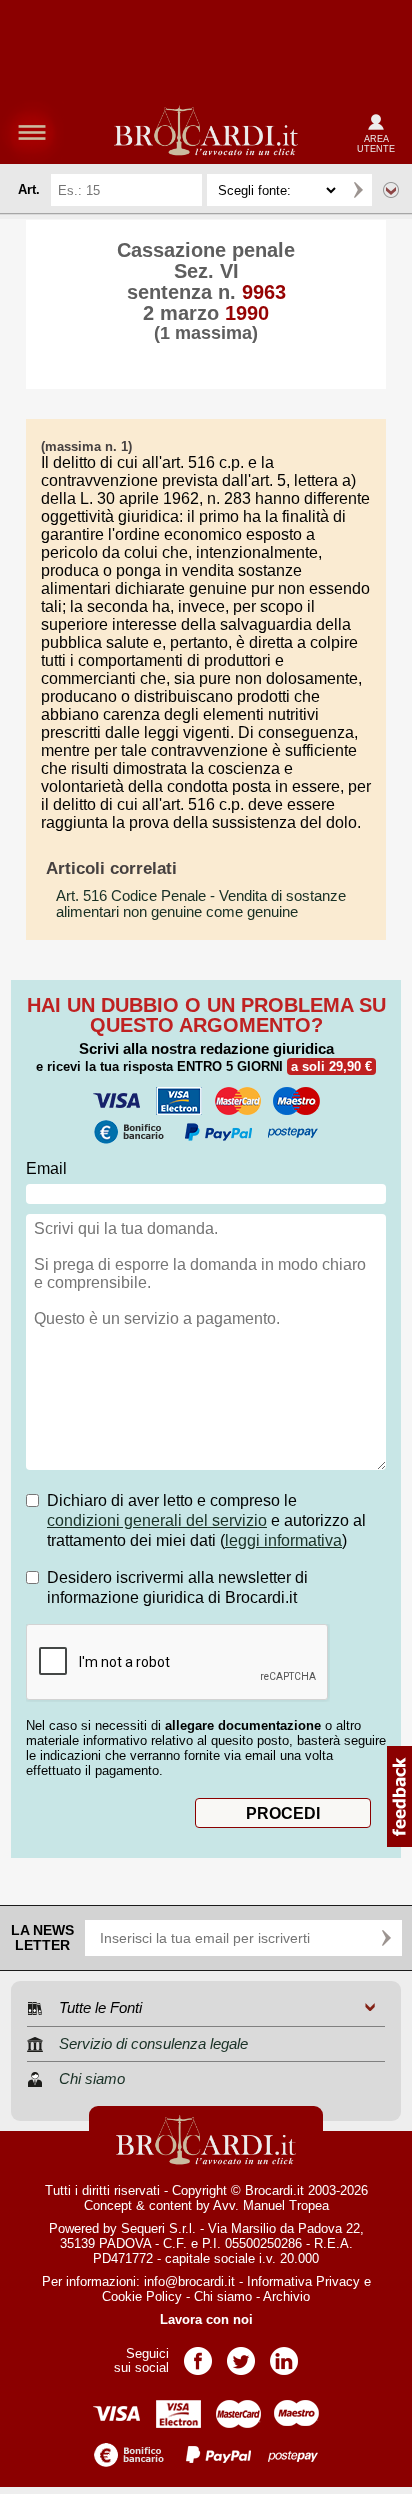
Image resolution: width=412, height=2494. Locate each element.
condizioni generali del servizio (157, 1520)
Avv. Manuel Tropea (271, 2205)
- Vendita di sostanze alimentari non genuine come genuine (201, 904)
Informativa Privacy (303, 2281)
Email (46, 1168)
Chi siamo (223, 2296)
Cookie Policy (142, 2296)
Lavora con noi (206, 2319)
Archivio (286, 2296)
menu (32, 132)
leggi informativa (283, 1540)
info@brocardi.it (189, 2281)
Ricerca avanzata (391, 190)
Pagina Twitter (241, 2354)
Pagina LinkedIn (284, 2354)
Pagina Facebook (198, 2354)
